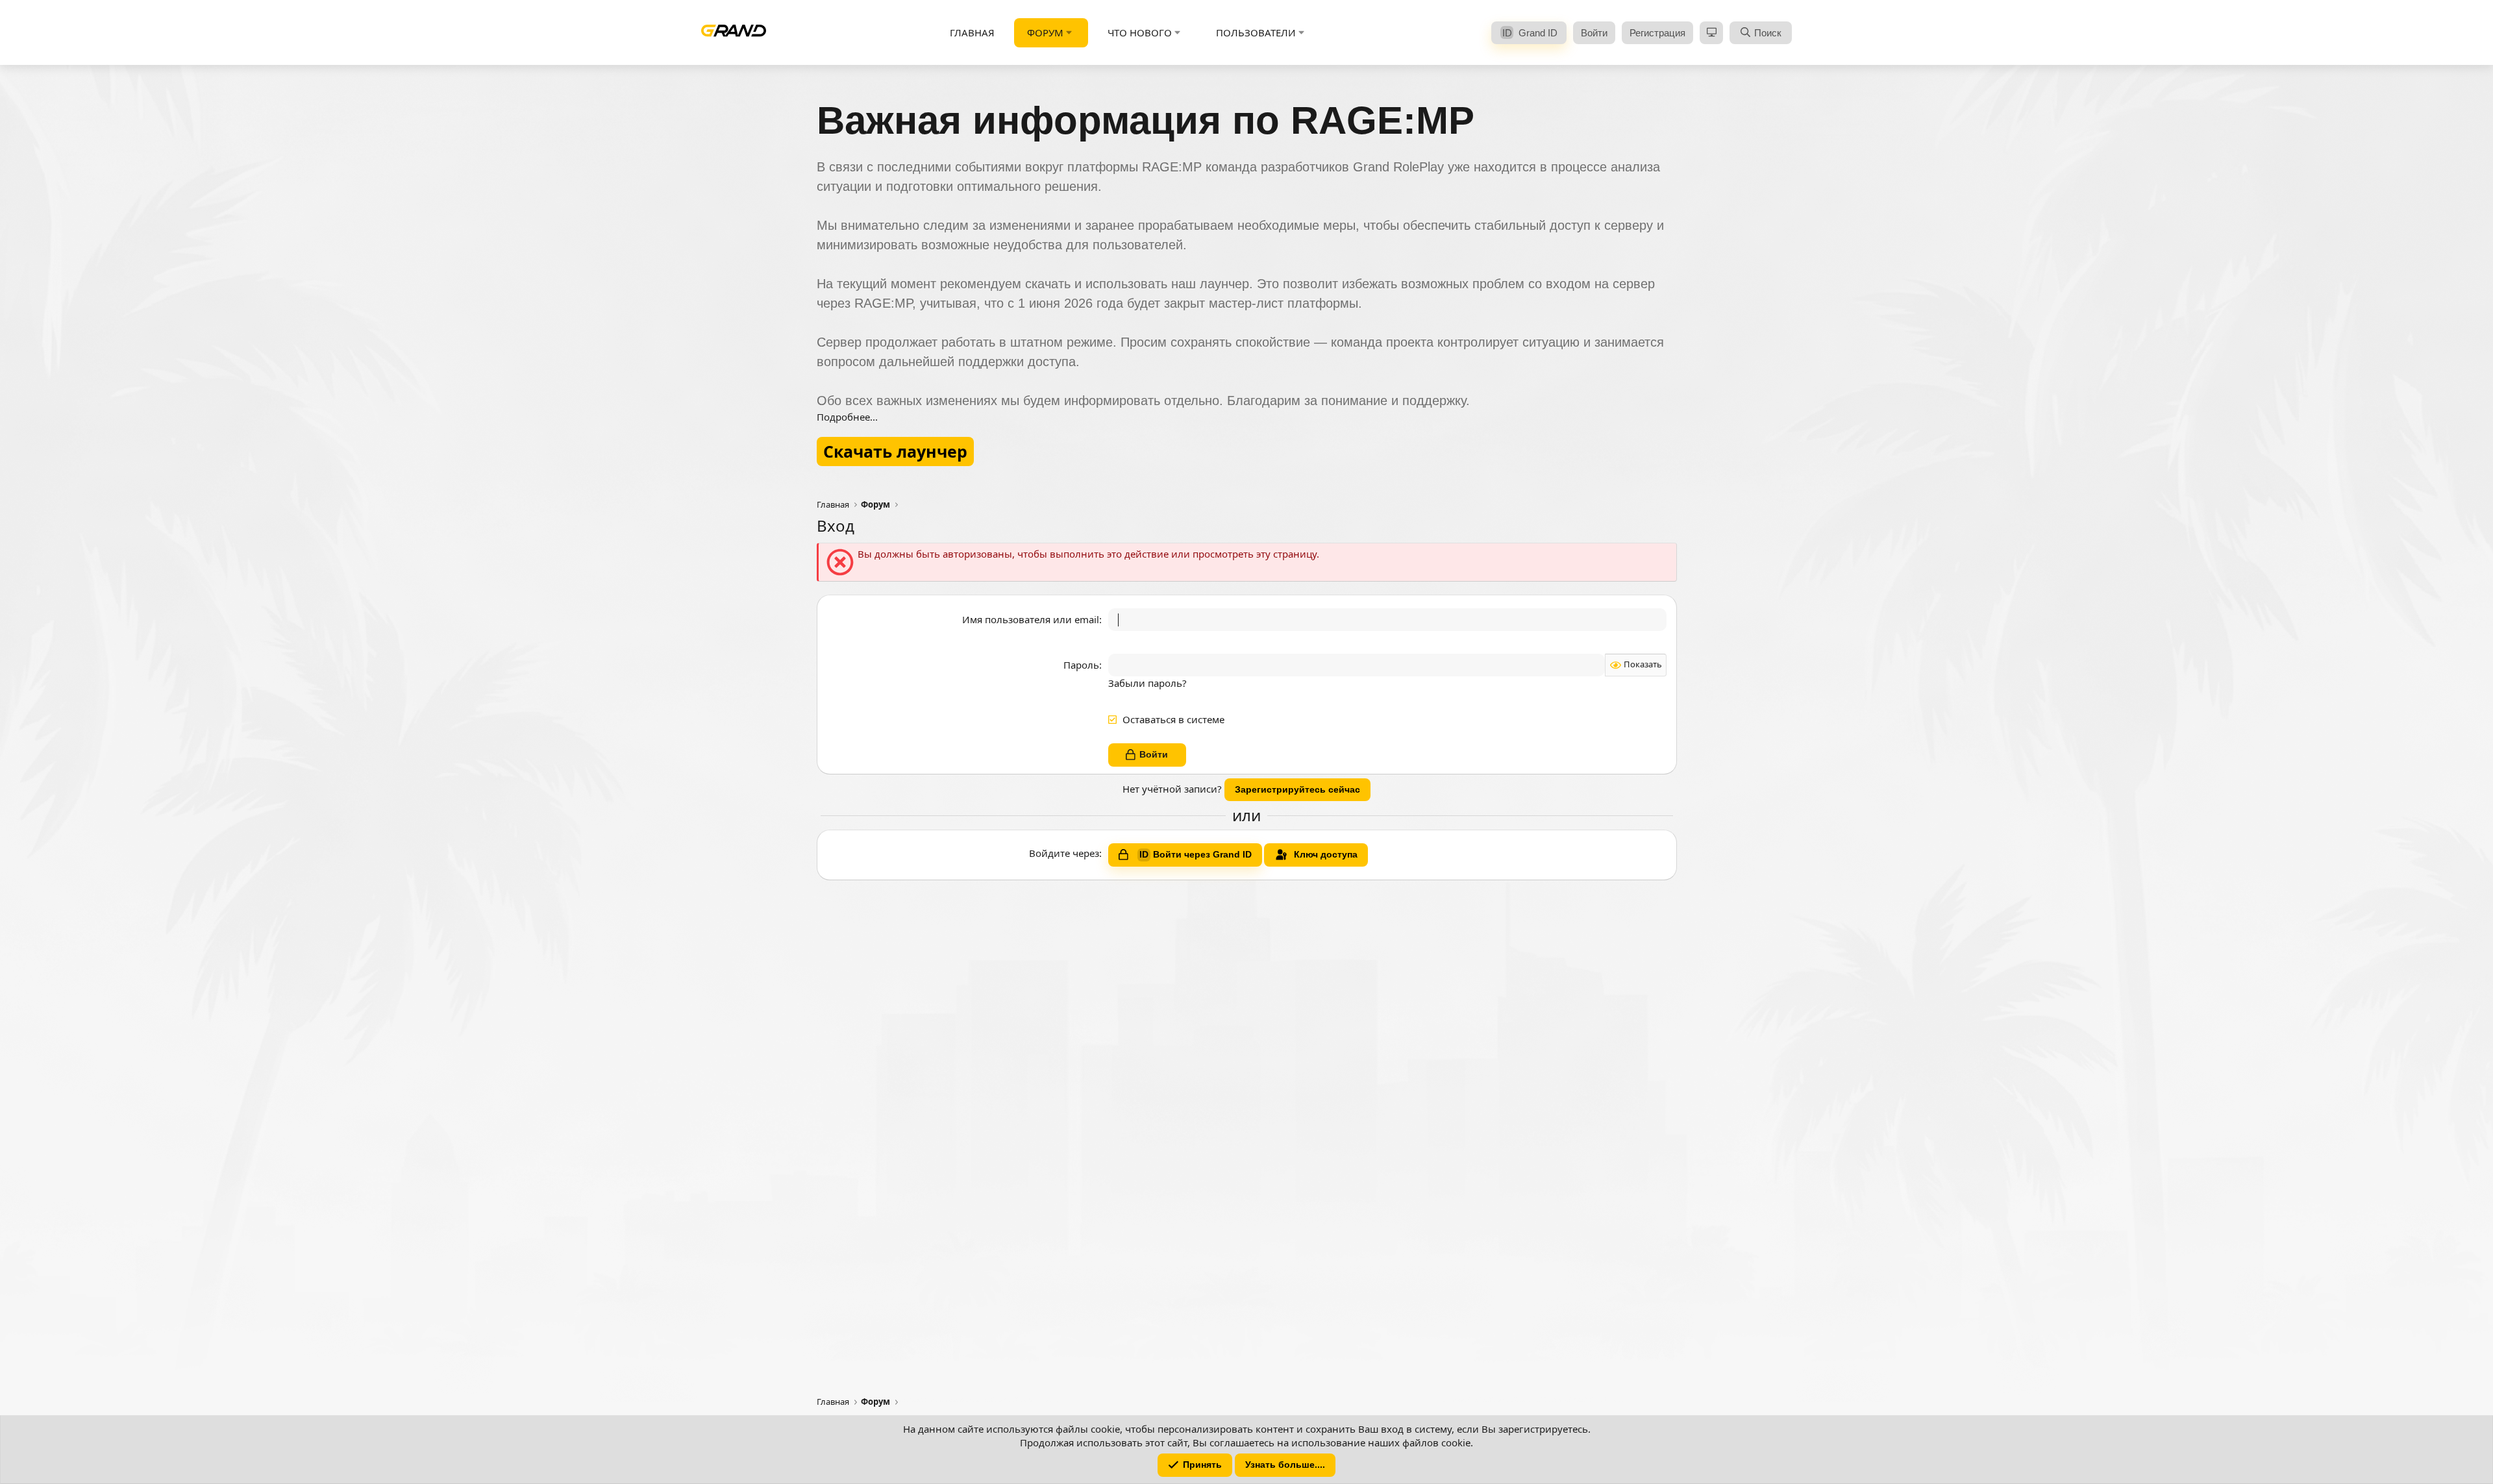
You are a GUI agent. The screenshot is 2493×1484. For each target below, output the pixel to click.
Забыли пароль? (1147, 683)
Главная (972, 32)
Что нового (1140, 32)
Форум (1045, 32)
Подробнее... (847, 417)
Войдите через (1064, 853)
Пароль (1081, 665)
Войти (1594, 33)
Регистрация (1657, 33)
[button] (1069, 33)
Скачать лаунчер (895, 451)
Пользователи (1256, 32)
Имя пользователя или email (1031, 619)
